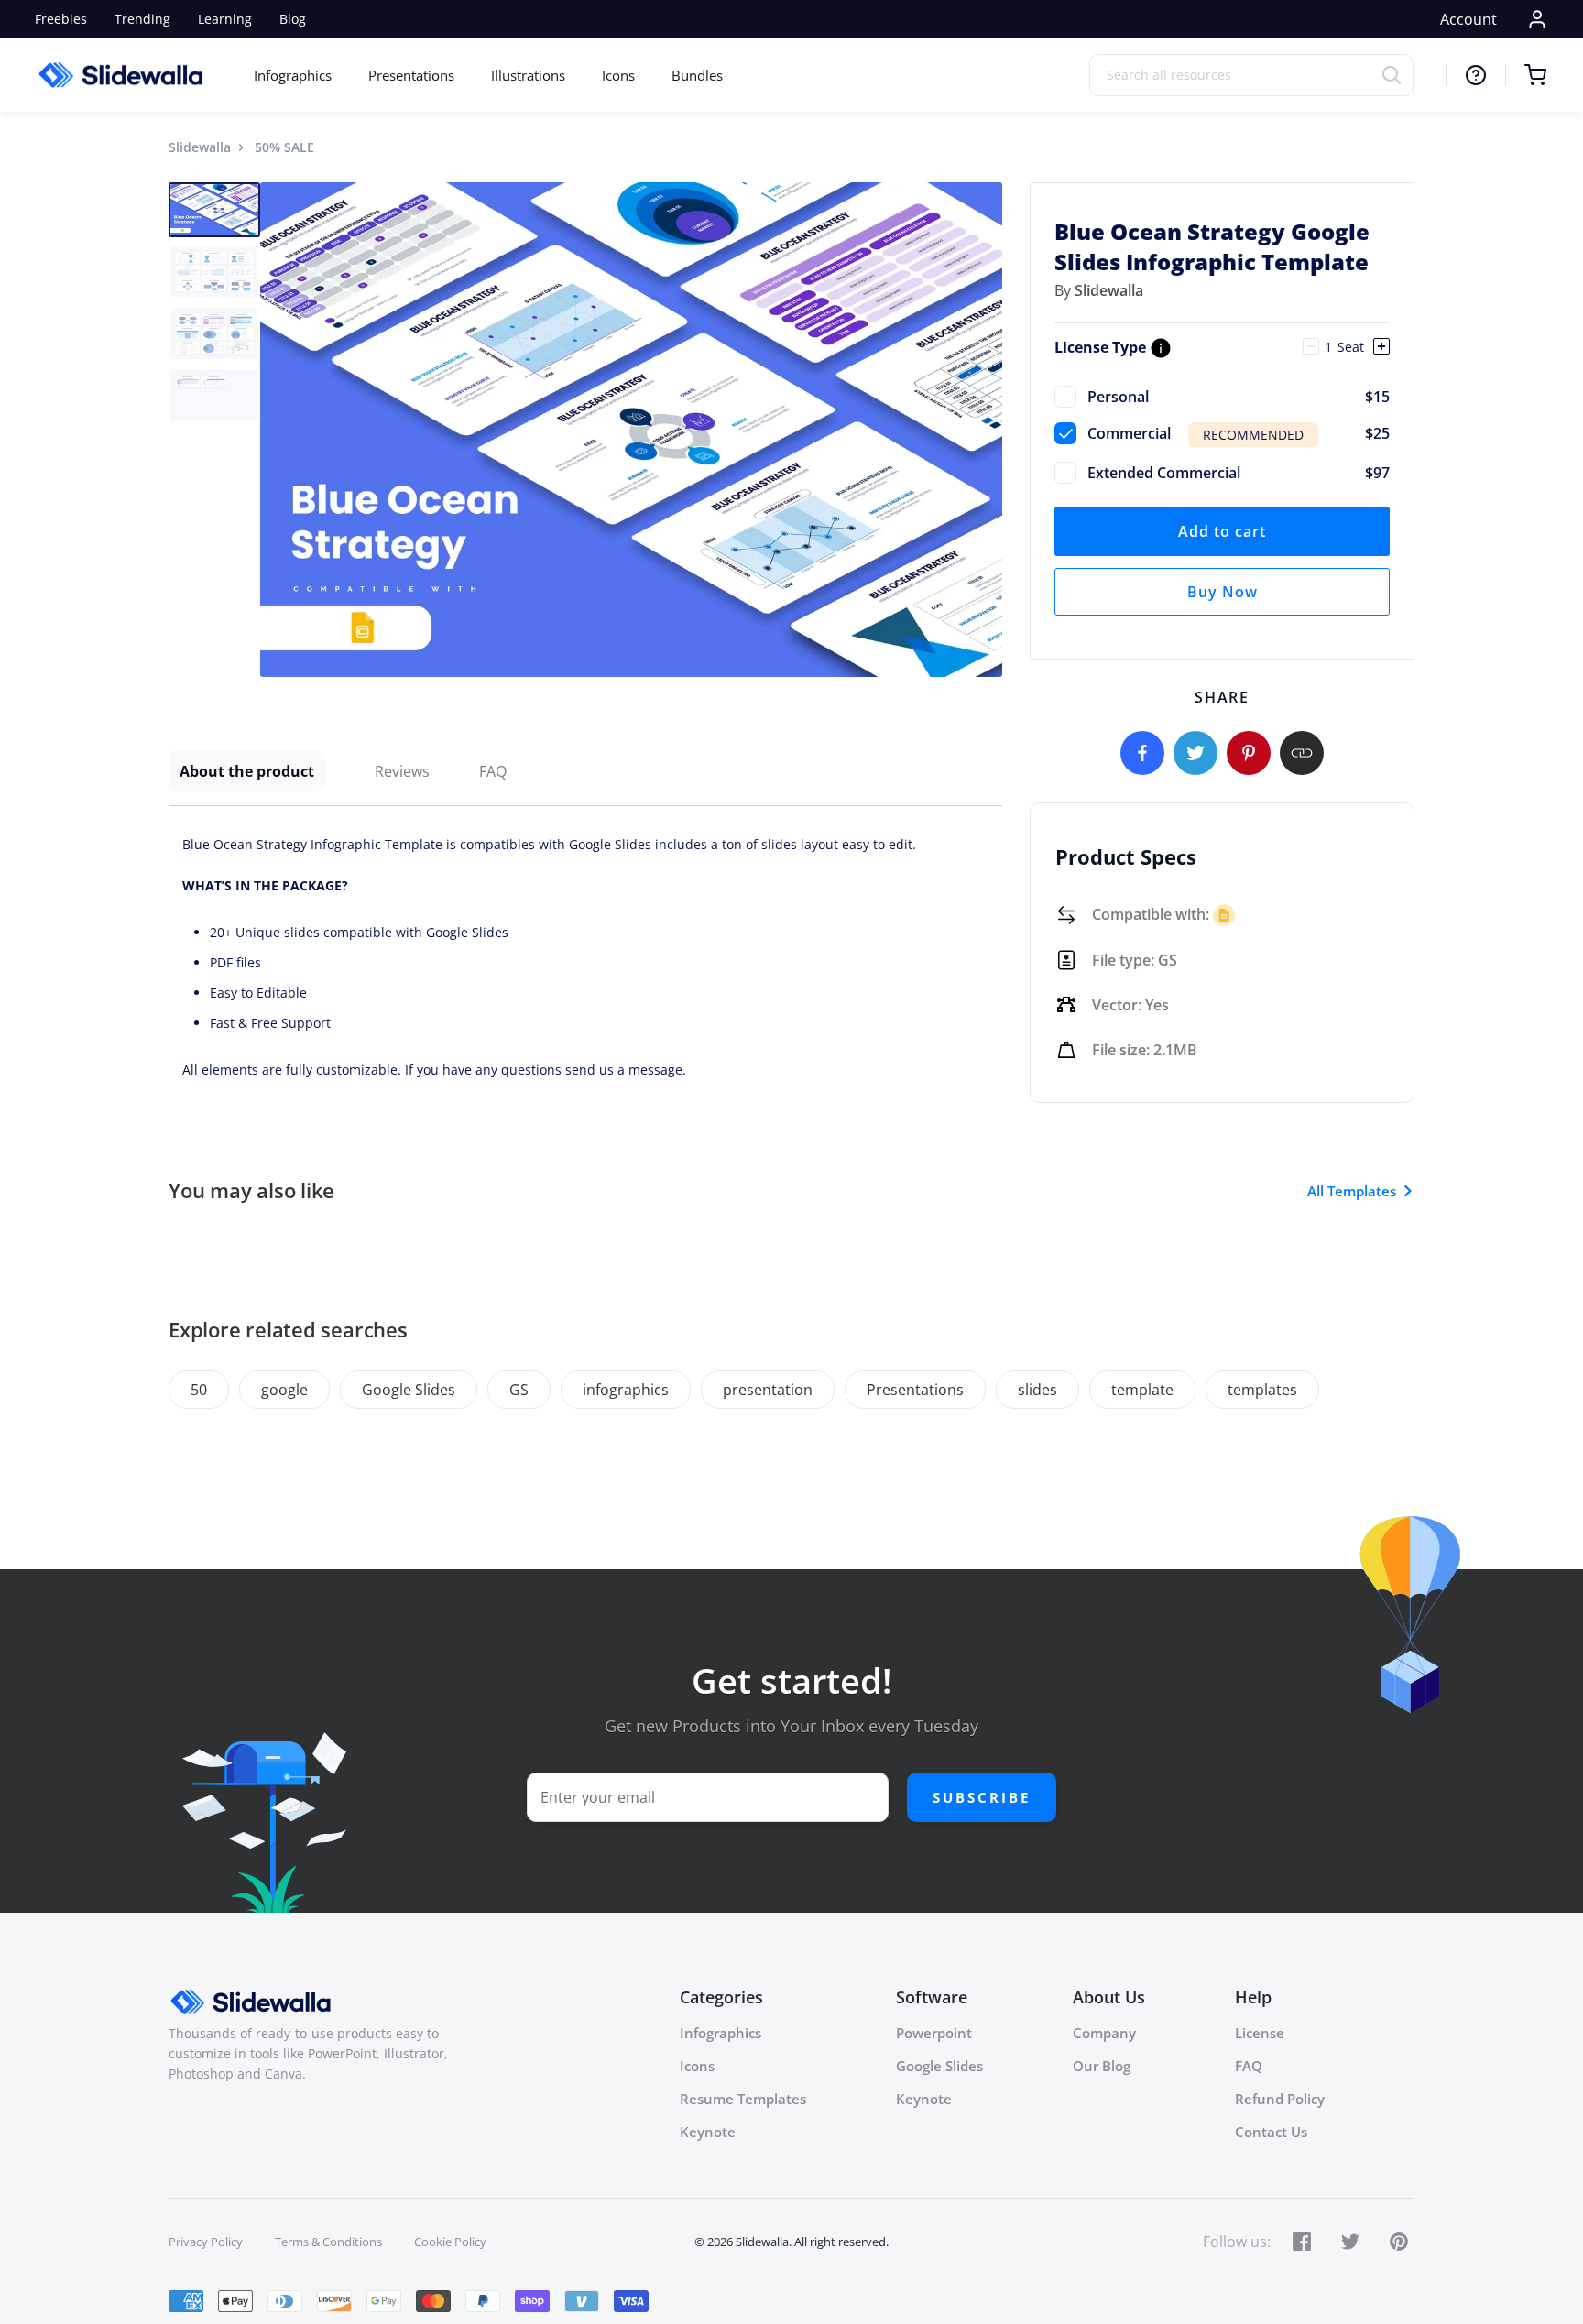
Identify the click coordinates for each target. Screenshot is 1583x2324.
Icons (618, 75)
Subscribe (982, 1797)
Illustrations (528, 75)
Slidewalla (200, 147)
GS (519, 1390)
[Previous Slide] (277, 430)
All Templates (1352, 1191)
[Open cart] (1526, 75)
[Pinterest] (1249, 753)
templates (1262, 1390)
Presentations (411, 75)
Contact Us (1271, 2132)
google (284, 1390)
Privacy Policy (206, 2242)
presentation (768, 1390)
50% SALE (284, 147)
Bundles (697, 75)
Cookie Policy (450, 2242)
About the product (247, 771)
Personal (1239, 397)
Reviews (402, 771)
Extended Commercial (1239, 473)
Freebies (61, 19)
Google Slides (409, 1390)
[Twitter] (1195, 753)
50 (199, 1390)
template (1142, 1390)
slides (1037, 1390)
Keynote (708, 2132)
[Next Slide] (986, 430)
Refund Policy (1280, 2099)
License (1260, 2033)
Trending (142, 19)
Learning (225, 19)
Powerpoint (934, 2033)
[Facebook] (1142, 753)
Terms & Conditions (328, 2242)
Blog (293, 19)
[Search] (1397, 75)
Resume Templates (743, 2099)
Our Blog (1102, 2066)
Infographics (293, 75)
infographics (626, 1390)
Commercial (1239, 433)
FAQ (493, 771)
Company (1104, 2033)
